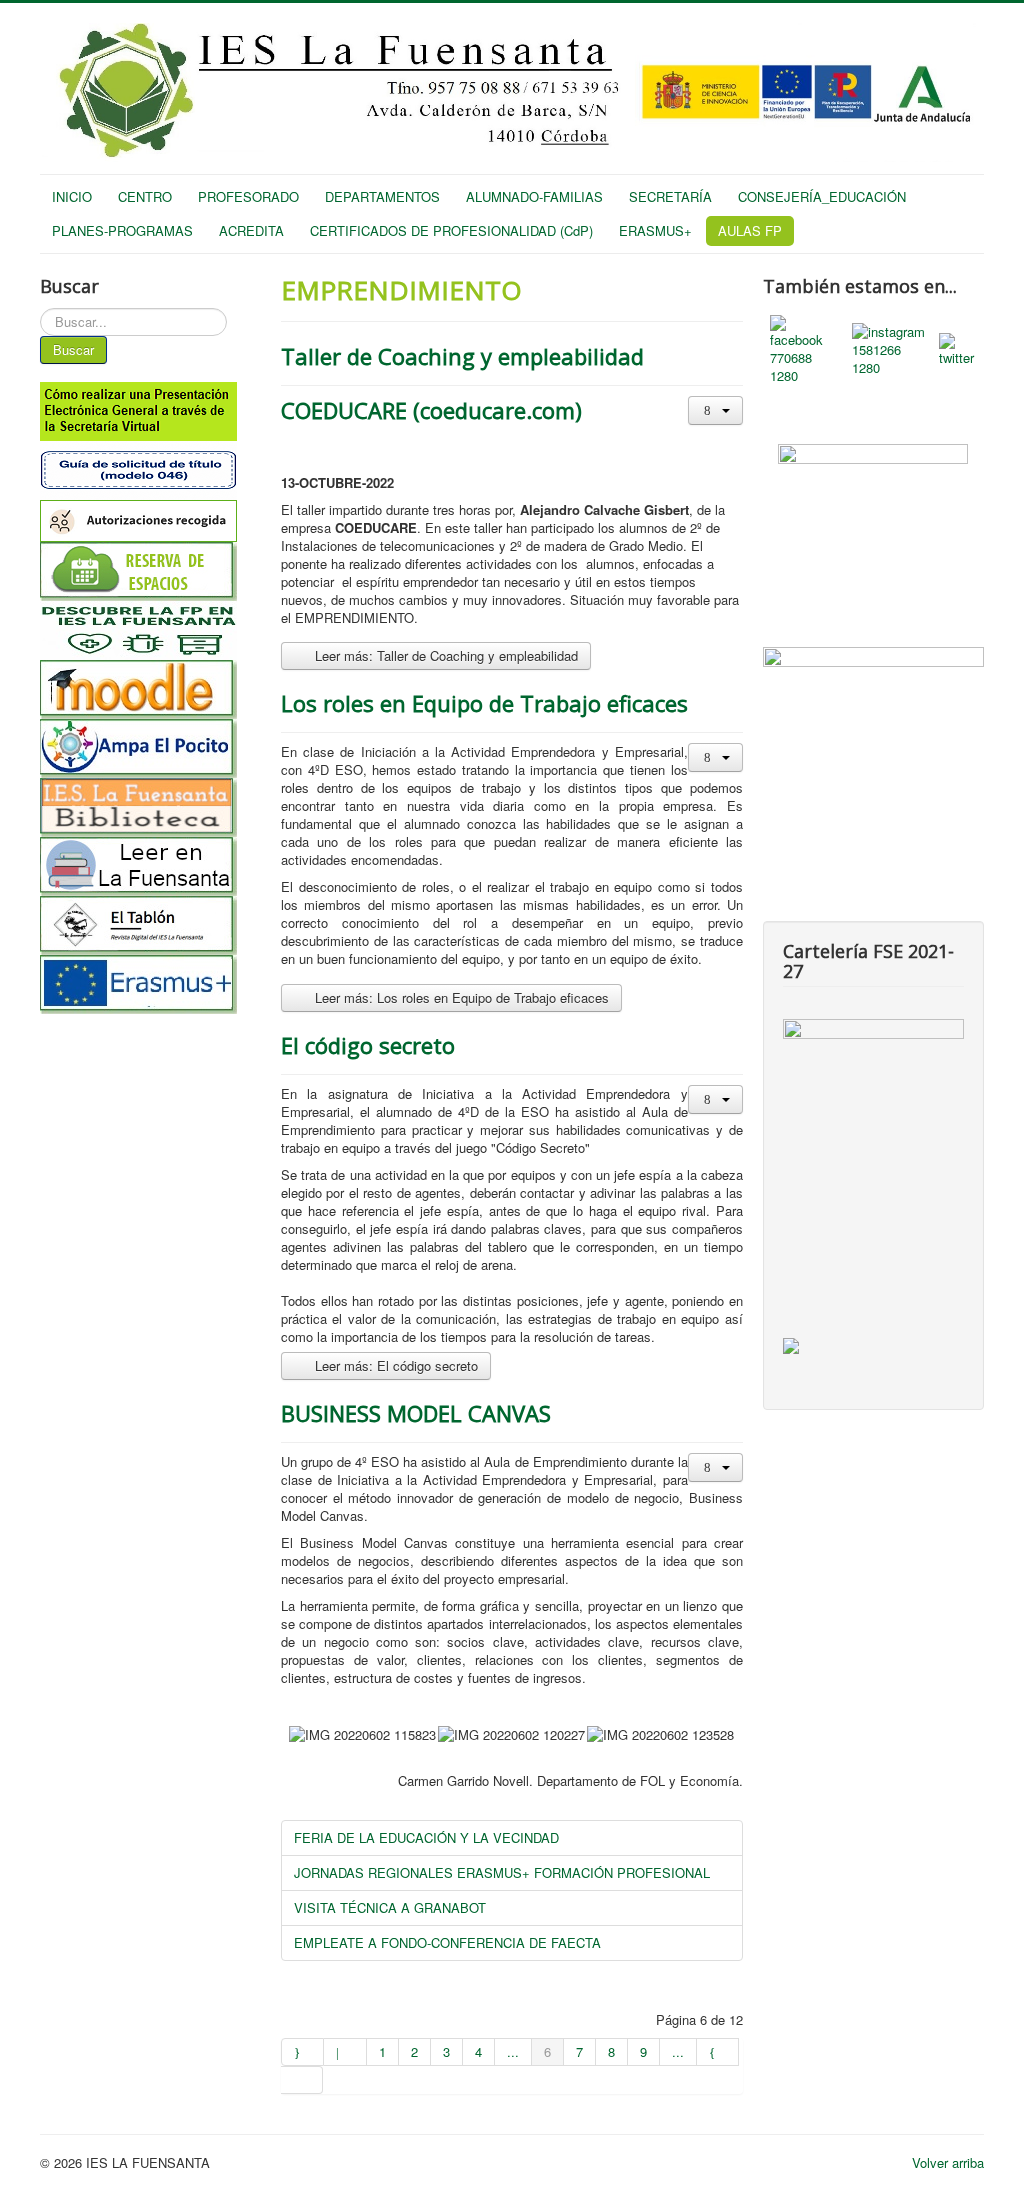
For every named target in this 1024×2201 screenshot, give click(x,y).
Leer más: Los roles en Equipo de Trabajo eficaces (460, 997)
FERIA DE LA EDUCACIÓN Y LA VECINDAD (426, 1837)
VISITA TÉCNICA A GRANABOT (390, 1907)
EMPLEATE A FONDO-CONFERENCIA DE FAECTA (447, 1942)
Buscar (73, 349)
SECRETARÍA (670, 196)
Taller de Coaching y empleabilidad (462, 356)
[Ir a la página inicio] (302, 2052)
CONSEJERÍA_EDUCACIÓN (822, 196)
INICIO (72, 196)
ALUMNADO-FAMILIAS (534, 196)
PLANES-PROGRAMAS (122, 230)
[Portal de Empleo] (873, 699)
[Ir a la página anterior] (345, 2052)
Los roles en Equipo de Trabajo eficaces (484, 703)
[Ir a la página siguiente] (718, 2052)
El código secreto (368, 1045)
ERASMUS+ (655, 230)
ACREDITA (251, 230)
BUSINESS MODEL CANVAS (416, 1413)
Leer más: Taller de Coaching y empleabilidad (444, 655)
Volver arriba (948, 2162)
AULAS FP (750, 230)
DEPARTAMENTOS (382, 196)
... (513, 2051)
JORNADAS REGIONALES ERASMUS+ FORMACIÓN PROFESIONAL (502, 1872)
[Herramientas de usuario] (715, 410)
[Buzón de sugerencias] (873, 514)
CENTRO (145, 196)
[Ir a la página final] (302, 2080)
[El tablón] (150, 925)
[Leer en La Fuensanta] (150, 866)
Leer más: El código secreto (394, 1365)
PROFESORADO (248, 196)
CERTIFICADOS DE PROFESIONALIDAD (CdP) (451, 230)
